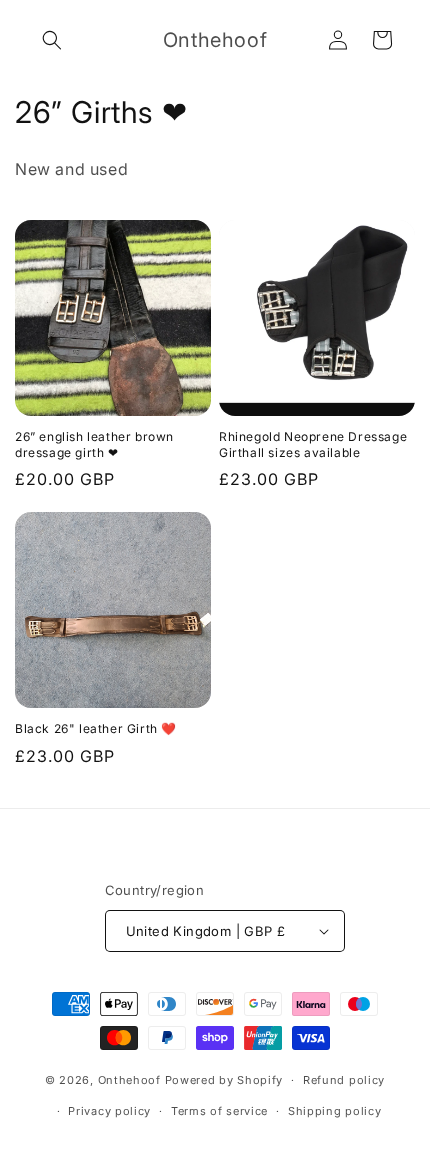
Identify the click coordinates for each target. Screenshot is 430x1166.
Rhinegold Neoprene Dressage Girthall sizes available (313, 444)
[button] (52, 40)
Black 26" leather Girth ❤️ (96, 728)
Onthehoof (129, 1080)
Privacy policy (109, 1111)
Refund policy (344, 1080)
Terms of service (219, 1111)
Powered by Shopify (224, 1080)
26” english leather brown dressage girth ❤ (94, 444)
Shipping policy (335, 1111)
